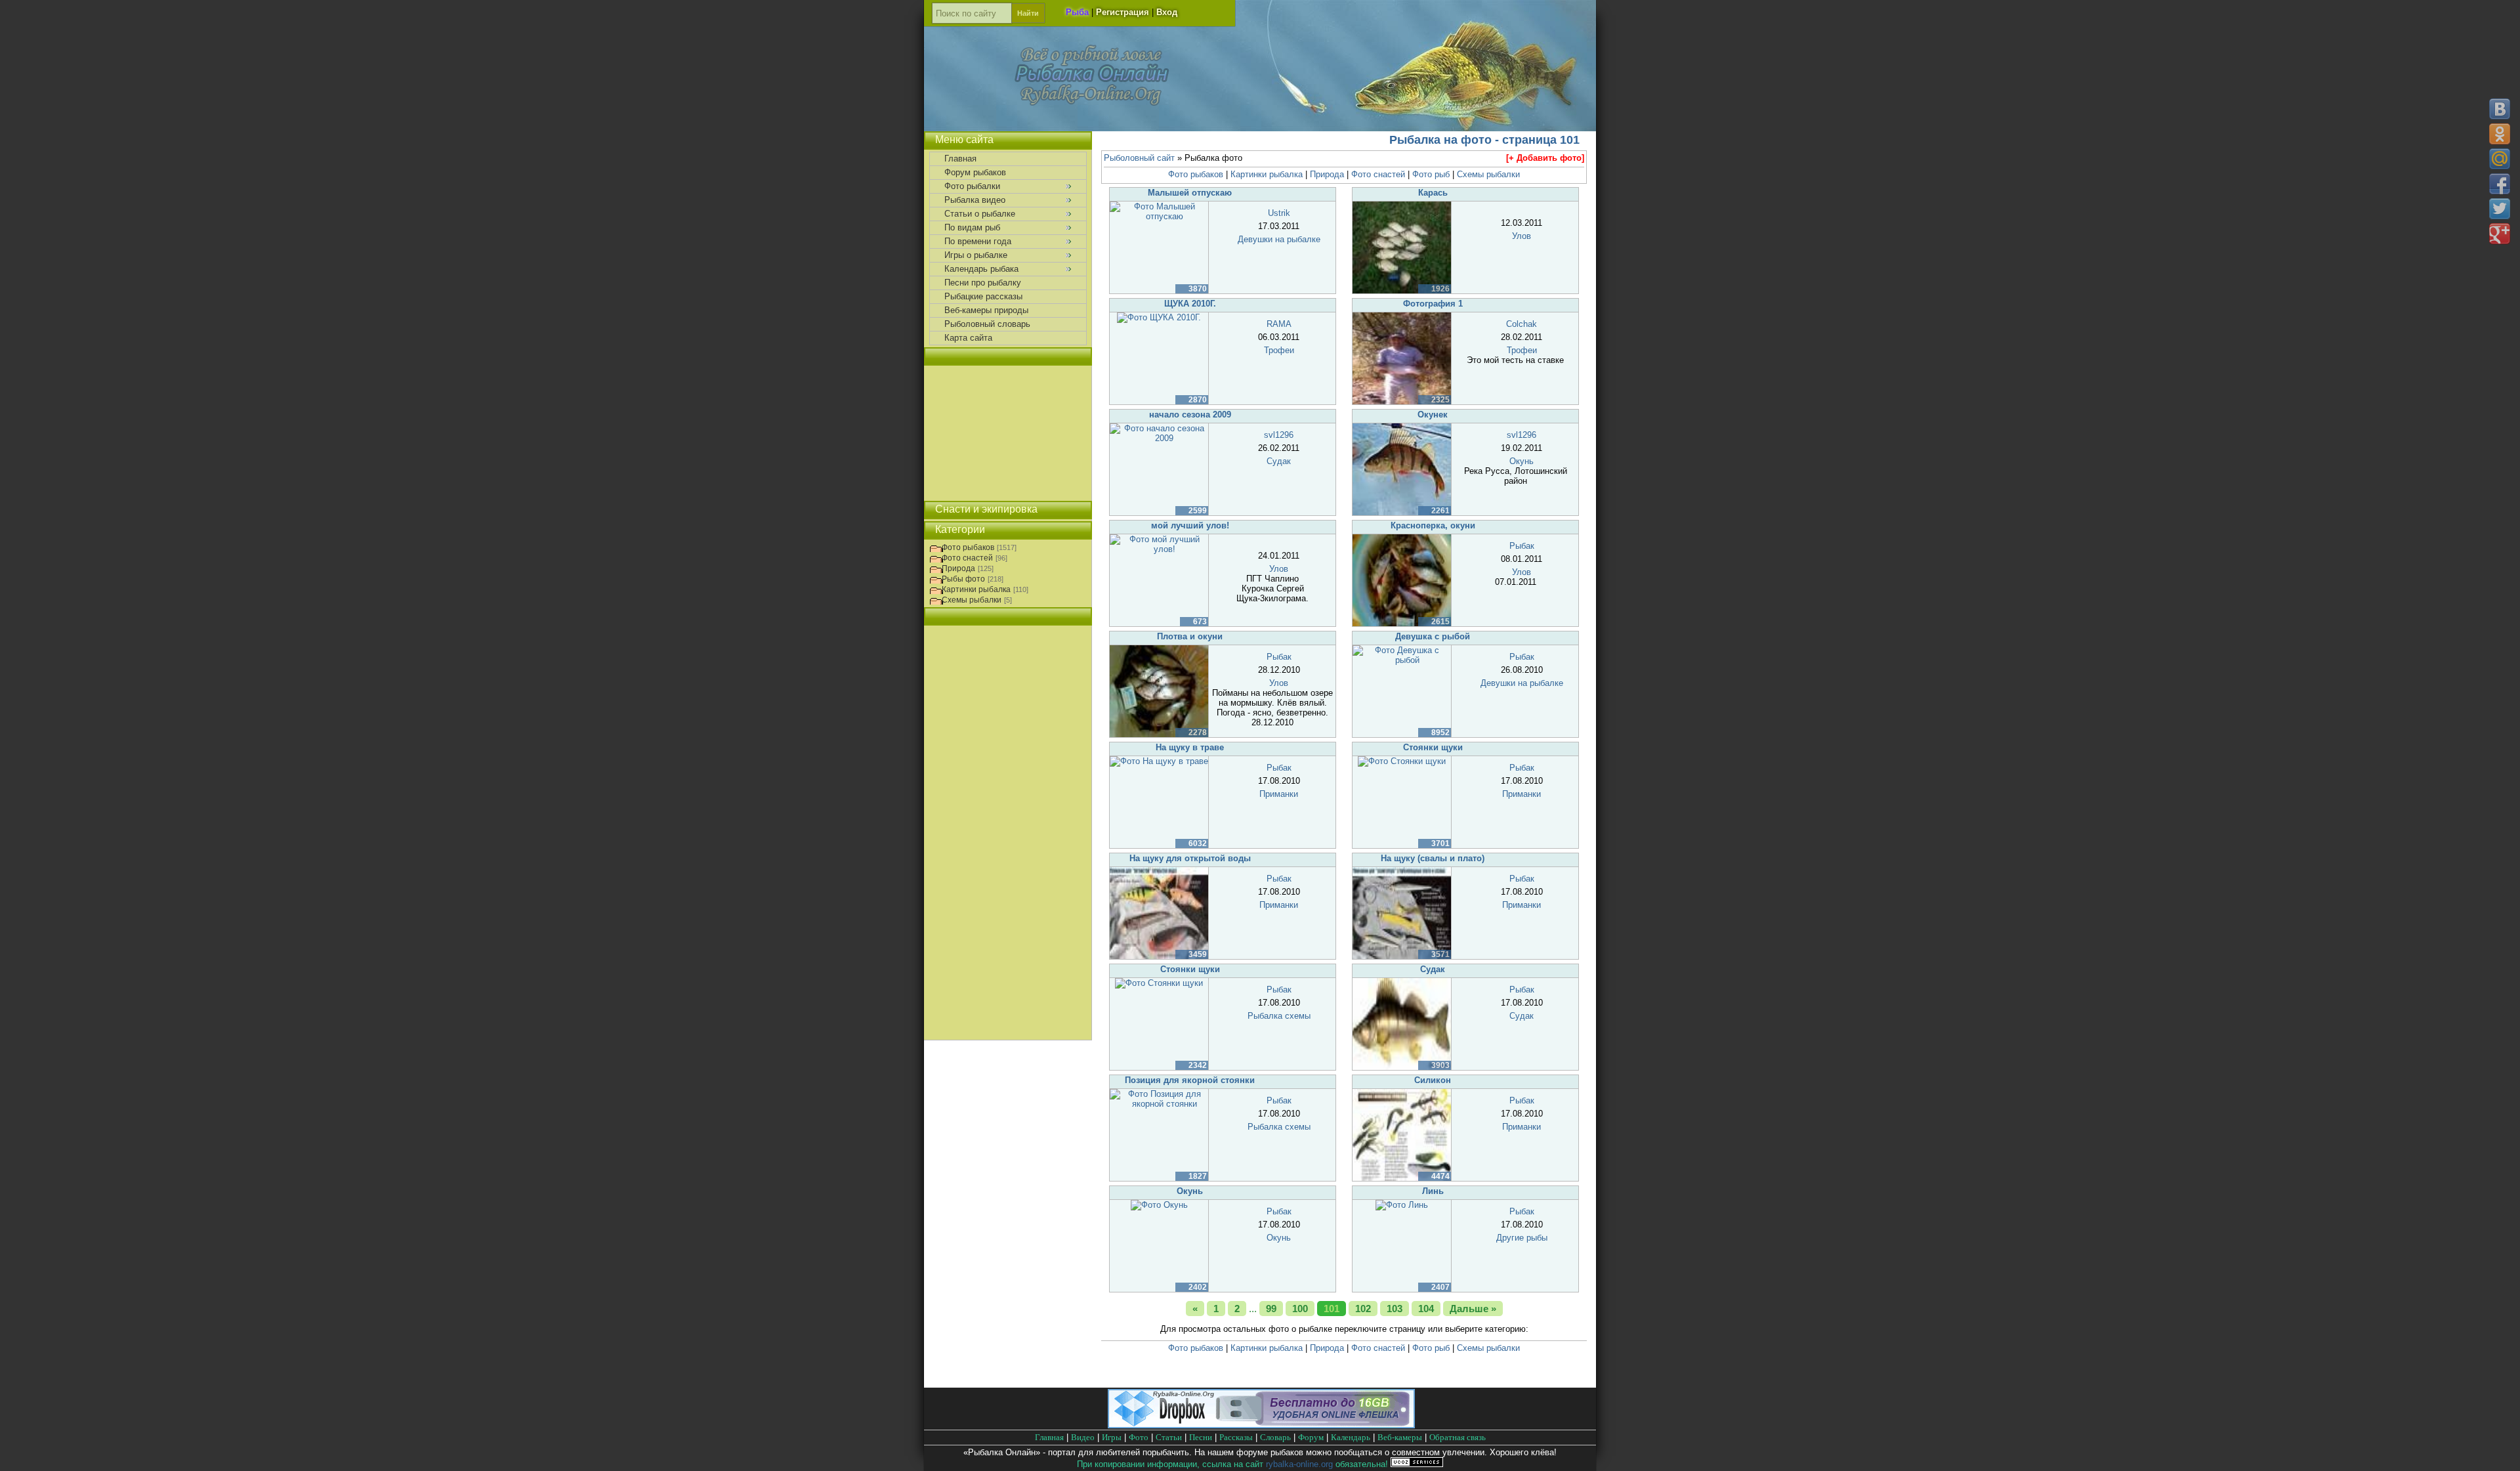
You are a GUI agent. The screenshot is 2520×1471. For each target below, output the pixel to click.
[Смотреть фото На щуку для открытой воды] (1159, 956)
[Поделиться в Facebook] (2500, 184)
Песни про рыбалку (983, 283)
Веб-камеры (1400, 1437)
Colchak (1522, 324)
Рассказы (1236, 1437)
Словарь (1275, 1437)
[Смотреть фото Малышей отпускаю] (1159, 216)
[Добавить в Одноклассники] (2500, 134)
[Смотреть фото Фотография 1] (1402, 401)
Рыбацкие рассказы (983, 296)
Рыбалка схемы (1279, 1016)
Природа (1327, 174)
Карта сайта (968, 338)
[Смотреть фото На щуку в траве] (1159, 761)
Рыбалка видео (975, 200)
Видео (1083, 1437)
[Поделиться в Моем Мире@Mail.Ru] (2500, 159)
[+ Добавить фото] (1545, 158)
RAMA (1279, 324)
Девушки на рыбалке (1279, 239)
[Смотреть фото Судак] (1402, 1067)
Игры (1112, 1437)
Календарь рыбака (981, 269)
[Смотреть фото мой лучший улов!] (1159, 549)
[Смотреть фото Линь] (1402, 1205)
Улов (1522, 236)
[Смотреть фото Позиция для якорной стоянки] (1159, 1104)
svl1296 (1279, 435)
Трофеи (1279, 350)
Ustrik (1279, 213)
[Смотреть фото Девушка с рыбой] (1402, 660)
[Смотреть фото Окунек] (1402, 512)
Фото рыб (1431, 174)
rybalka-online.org (1299, 1464)
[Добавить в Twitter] (2500, 209)
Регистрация (1123, 12)
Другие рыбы (1522, 1238)
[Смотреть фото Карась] (1402, 290)
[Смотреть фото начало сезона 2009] (1159, 438)
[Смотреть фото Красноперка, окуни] (1402, 623)
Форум (1311, 1437)
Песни (1201, 1437)
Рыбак (1522, 546)
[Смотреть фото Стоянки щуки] (1402, 761)
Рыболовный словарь (987, 324)
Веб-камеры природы (986, 310)
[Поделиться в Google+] (2500, 234)
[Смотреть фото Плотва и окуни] (1159, 734)
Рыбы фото (963, 579)
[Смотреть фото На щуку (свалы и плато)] (1402, 956)
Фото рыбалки (972, 186)
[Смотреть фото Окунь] (1159, 1205)
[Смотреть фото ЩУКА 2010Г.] (1159, 317)
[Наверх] (2499, 1450)
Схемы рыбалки (1488, 174)
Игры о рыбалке (976, 255)
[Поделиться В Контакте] (2500, 109)
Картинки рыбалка (1267, 174)
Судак (1279, 461)
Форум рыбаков (975, 172)
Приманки (1279, 794)
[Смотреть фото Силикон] (1402, 1178)
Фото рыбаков (1196, 174)
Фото (1139, 1437)
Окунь (1522, 461)
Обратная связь (1458, 1437)
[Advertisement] (1008, 433)
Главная (960, 159)
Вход (1167, 12)
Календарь (1351, 1437)
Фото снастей (1378, 174)
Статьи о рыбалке (980, 214)
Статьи (1169, 1437)
